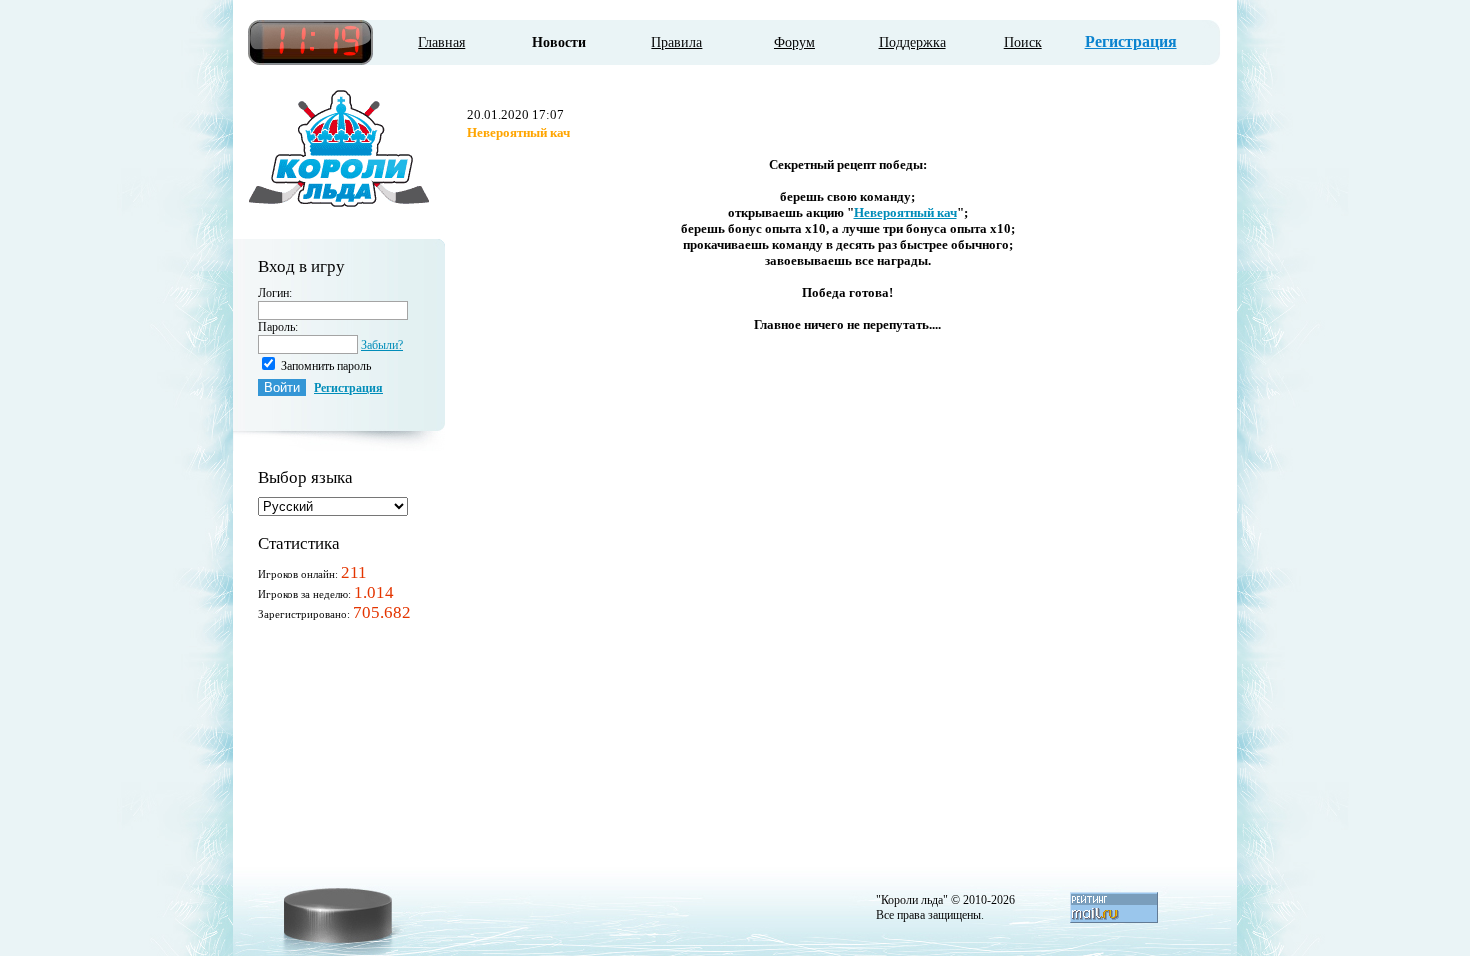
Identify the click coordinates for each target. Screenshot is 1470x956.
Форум (794, 42)
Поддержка (912, 42)
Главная (441, 42)
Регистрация (1131, 41)
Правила (676, 42)
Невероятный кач (905, 212)
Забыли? (382, 345)
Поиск (1023, 42)
